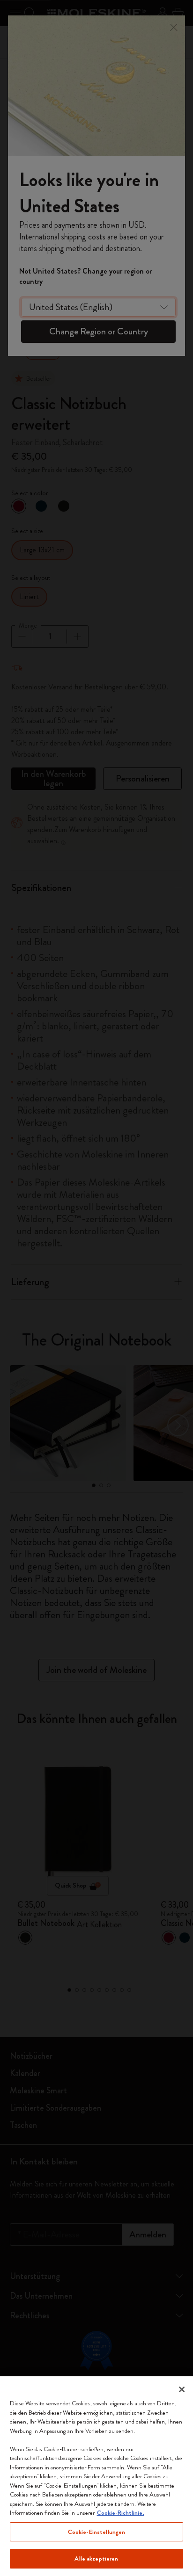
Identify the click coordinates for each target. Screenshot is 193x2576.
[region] (96, 2476)
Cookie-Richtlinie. (121, 2513)
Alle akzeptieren (96, 2558)
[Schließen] (182, 2389)
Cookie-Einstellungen (97, 2532)
